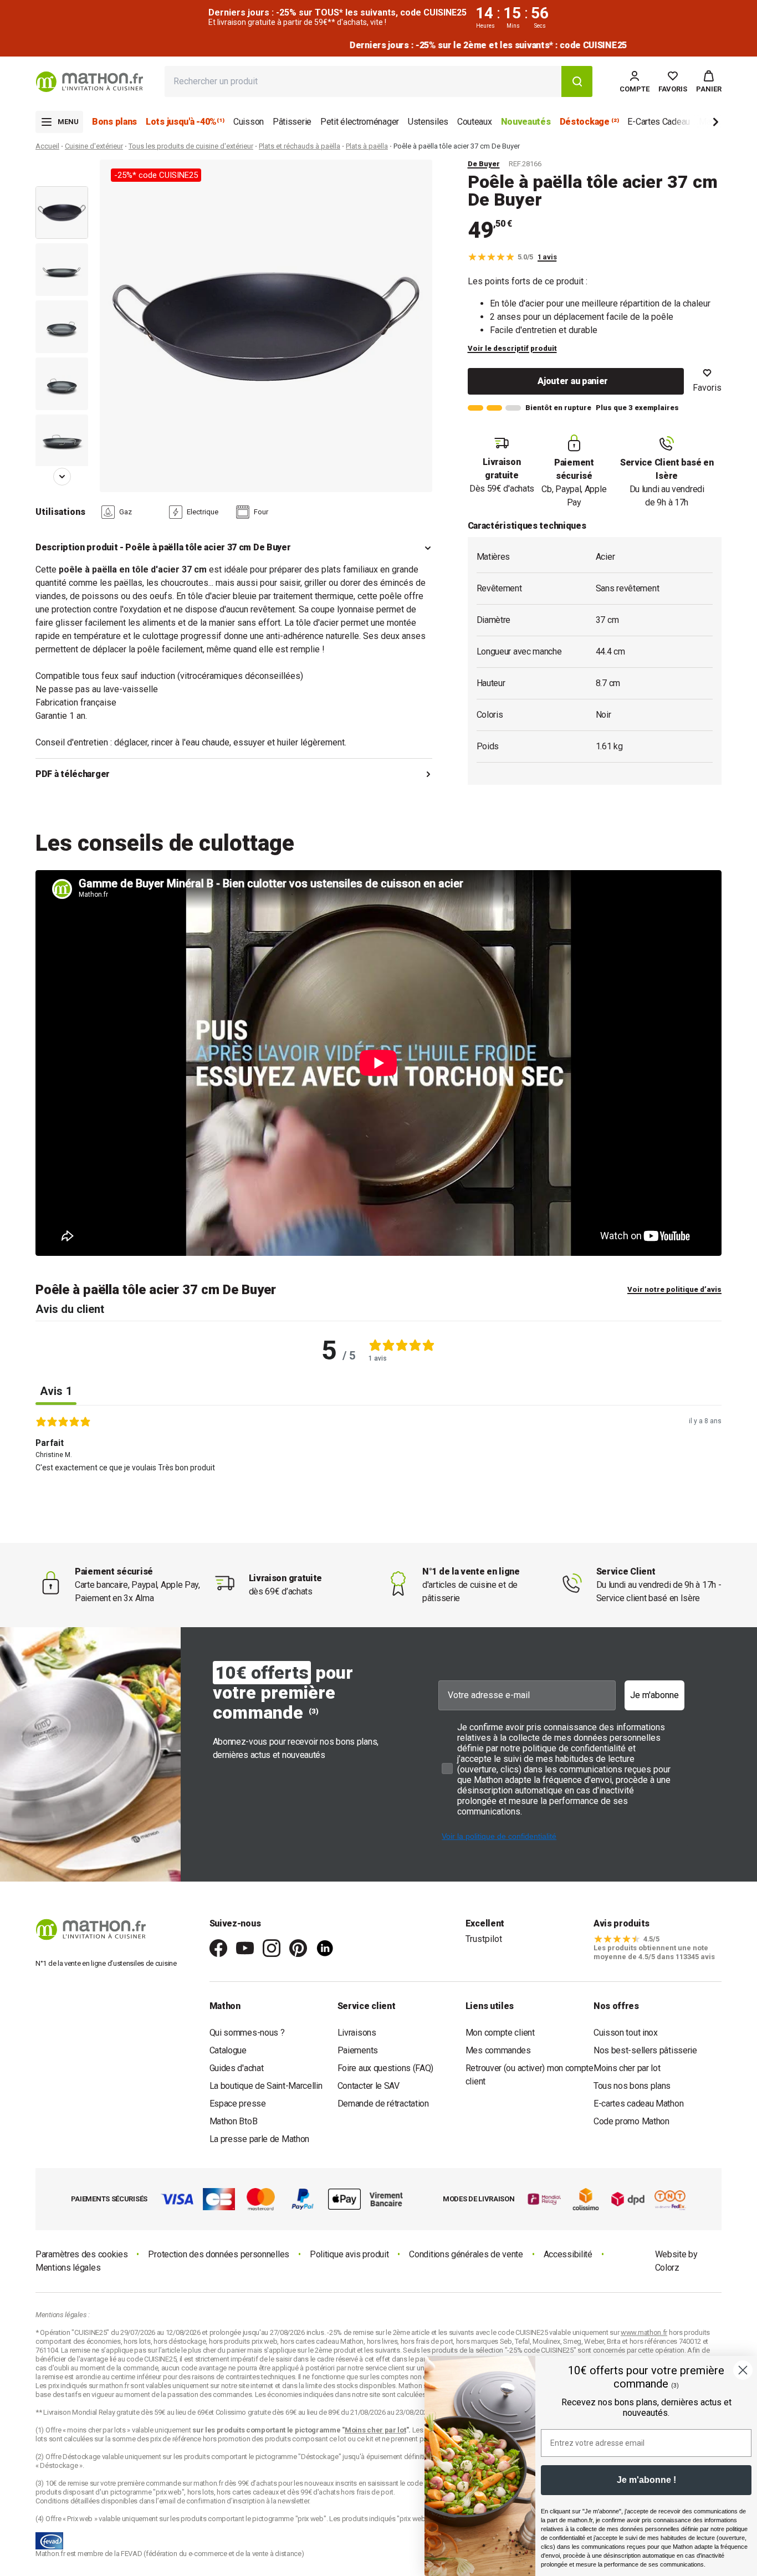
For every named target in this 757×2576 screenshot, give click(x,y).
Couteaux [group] (475, 122)
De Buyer (484, 164)
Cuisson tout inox (626, 2033)
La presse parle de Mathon (260, 2139)
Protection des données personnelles (219, 2254)
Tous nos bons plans (632, 2086)
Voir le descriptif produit (512, 348)
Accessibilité (568, 2254)
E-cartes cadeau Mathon (638, 2104)
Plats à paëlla (367, 146)
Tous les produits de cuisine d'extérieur (191, 146)
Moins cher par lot (627, 2068)
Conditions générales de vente (466, 2254)
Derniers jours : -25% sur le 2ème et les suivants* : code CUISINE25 (378, 45)
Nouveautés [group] (526, 122)
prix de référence (177, 2439)
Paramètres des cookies (81, 2254)
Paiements (358, 2050)
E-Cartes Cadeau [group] (659, 122)
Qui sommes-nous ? (247, 2033)
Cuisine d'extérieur (94, 146)
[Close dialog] (743, 2370)
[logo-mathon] (89, 82)
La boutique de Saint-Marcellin (266, 2086)
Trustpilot (484, 1939)
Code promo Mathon (631, 2121)
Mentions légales (68, 2268)
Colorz (667, 2268)
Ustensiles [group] (428, 122)
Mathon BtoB (234, 2121)
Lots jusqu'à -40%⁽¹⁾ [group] (185, 122)
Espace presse (238, 2104)
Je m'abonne (654, 1695)
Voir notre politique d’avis (674, 1289)
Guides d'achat (237, 2068)
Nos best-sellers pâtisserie (645, 2050)
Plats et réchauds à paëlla (300, 146)
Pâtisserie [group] (292, 122)
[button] (709, 81)
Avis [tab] (56, 1391)
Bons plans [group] (114, 122)
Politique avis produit (349, 2254)
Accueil (47, 146)
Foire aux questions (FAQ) (386, 2068)
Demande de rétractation (383, 2104)
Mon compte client (500, 2033)
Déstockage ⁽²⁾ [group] (589, 122)
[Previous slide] (62, 175)
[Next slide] (697, 124)
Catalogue (228, 2050)
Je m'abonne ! (646, 2480)
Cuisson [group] (249, 122)
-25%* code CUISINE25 (156, 175)
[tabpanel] (378, 1470)
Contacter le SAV (369, 2086)
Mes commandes (498, 2050)
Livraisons (357, 2033)
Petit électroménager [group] (360, 122)
